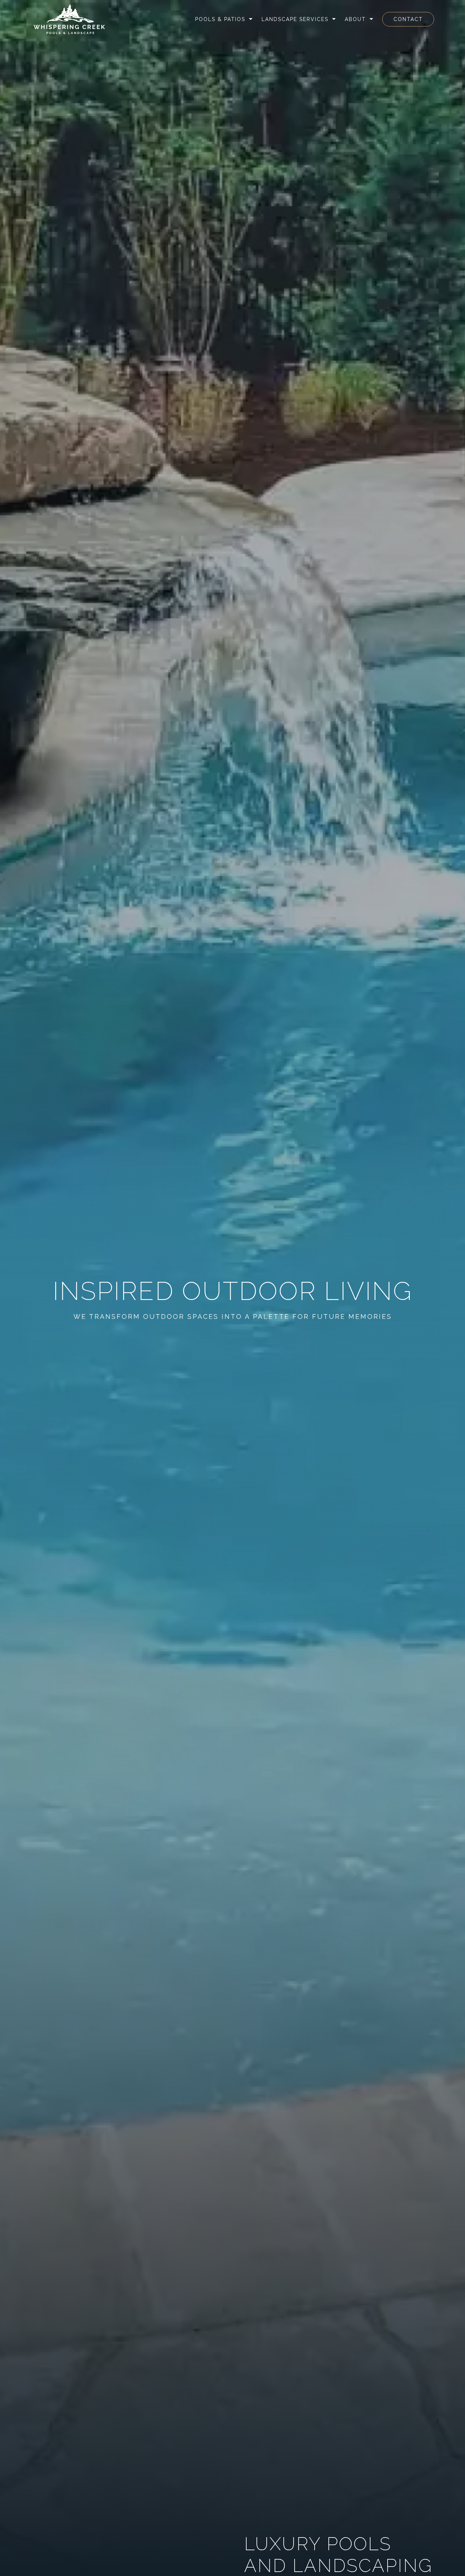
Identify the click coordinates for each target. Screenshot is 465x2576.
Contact (408, 19)
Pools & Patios (220, 19)
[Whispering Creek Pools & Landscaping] (69, 19)
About (355, 19)
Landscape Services (295, 19)
